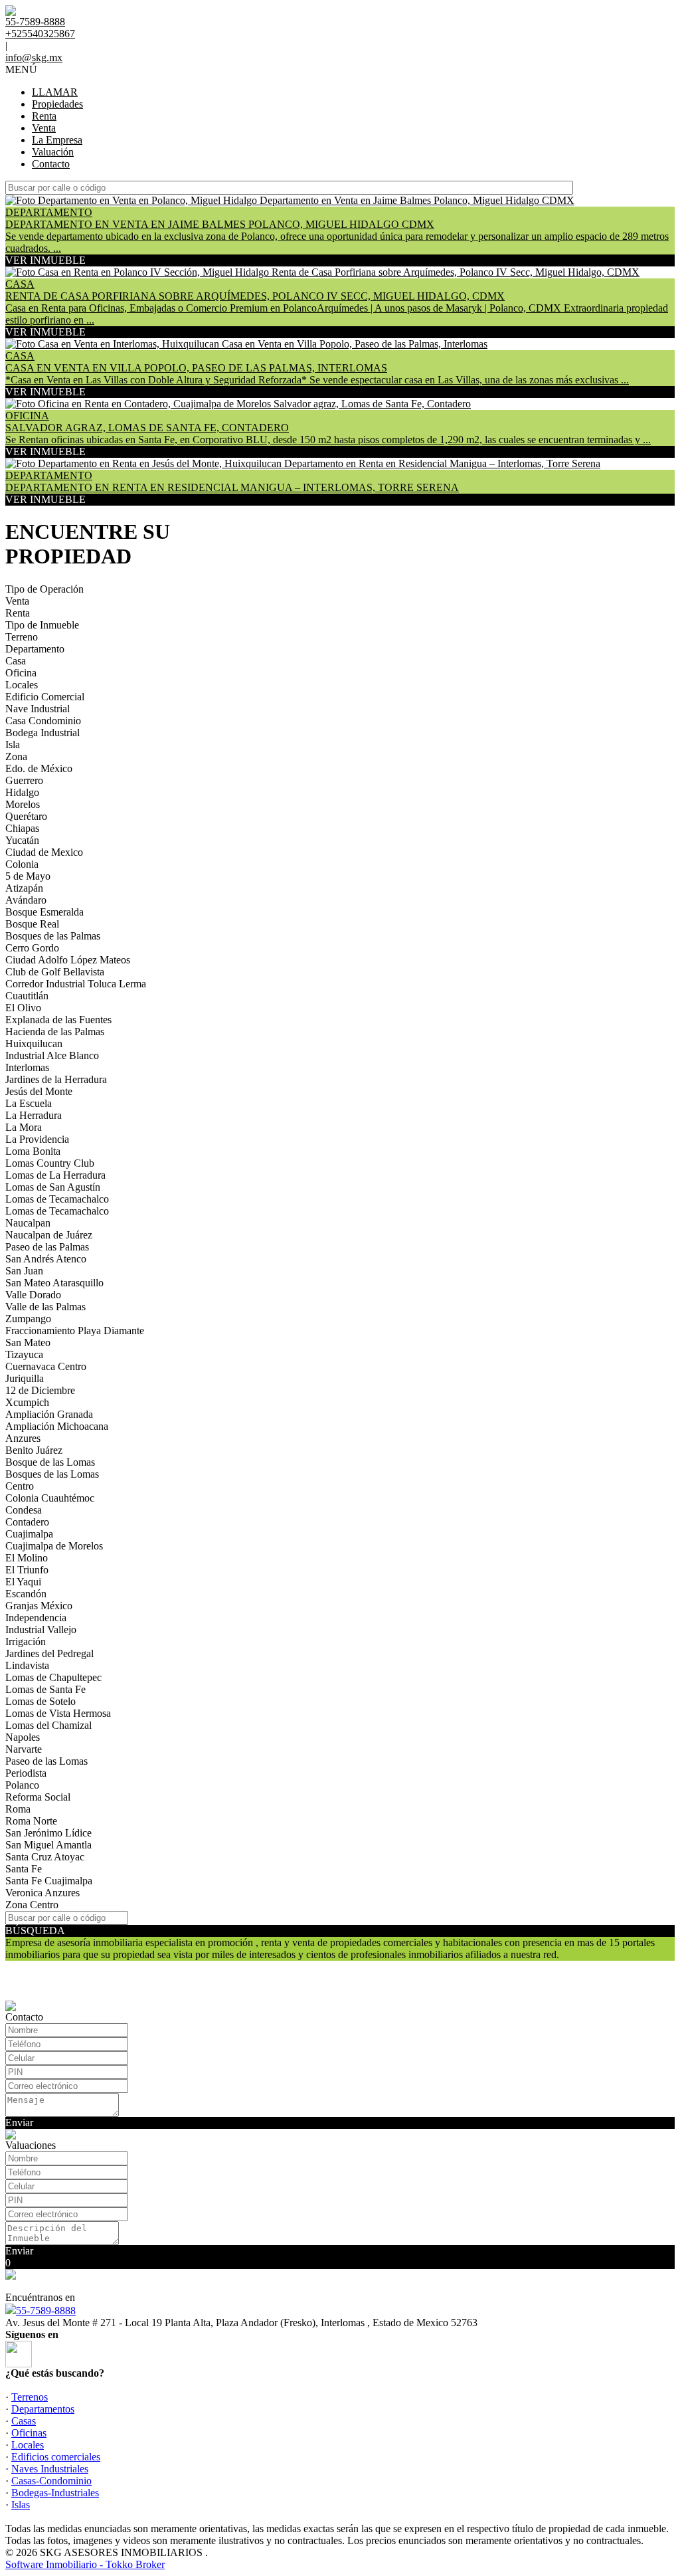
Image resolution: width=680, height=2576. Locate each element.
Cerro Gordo (32, 948)
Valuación (53, 152)
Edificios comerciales (56, 2457)
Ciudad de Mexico (44, 852)
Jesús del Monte (39, 1091)
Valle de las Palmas (45, 1307)
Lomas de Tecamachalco (57, 1199)
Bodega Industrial (42, 733)
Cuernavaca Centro (46, 1366)
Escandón (26, 1594)
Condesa (24, 1510)
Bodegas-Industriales (55, 2493)
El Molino (27, 1558)
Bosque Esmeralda (44, 912)
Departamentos (43, 2409)
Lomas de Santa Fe (45, 1689)
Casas (24, 2421)
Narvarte (24, 1749)
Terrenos (30, 2397)
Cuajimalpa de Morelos (54, 1546)
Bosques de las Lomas (52, 1474)
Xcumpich (27, 1402)
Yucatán (22, 840)
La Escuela (29, 1103)
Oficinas (29, 2433)
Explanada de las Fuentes (58, 1020)
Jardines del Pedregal (49, 1653)
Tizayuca (24, 1354)
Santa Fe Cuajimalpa (49, 1881)
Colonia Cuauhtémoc (50, 1498)
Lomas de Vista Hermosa (58, 1713)
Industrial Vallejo (41, 1630)
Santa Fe (24, 1869)
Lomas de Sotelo (41, 1701)
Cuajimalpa (29, 1534)
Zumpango (28, 1319)
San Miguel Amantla (48, 1845)
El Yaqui (23, 1582)
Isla (13, 744)
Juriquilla (25, 1378)
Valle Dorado (33, 1295)
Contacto (51, 164)
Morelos (23, 804)
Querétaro (26, 816)
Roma (18, 1809)
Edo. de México (39, 768)
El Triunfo (27, 1570)
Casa (16, 661)
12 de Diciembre (40, 1390)
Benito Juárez (34, 1450)
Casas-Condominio (51, 2481)
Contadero (27, 1522)
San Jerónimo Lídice (48, 1833)
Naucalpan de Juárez (49, 1235)
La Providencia (37, 1139)
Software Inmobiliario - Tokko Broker (85, 2564)
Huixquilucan (34, 1043)
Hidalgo (22, 792)
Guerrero (24, 780)
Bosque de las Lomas (50, 1462)
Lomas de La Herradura (55, 1175)
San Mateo (28, 1342)
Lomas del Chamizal (48, 1725)
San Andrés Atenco (46, 1259)
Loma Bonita (33, 1151)
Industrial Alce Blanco (52, 1055)
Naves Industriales (50, 2469)
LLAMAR (55, 92)
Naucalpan (28, 1223)
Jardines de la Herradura (56, 1079)
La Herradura (34, 1115)
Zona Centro (32, 1905)
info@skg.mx (34, 57)
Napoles (23, 1737)
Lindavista (27, 1665)
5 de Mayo (28, 876)
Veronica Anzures (42, 1893)
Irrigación (26, 1641)
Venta (44, 128)
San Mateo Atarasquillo (54, 1283)
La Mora (24, 1127)
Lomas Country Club (50, 1163)
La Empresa (57, 140)
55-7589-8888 (46, 2311)
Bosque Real (32, 924)
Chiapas (22, 828)
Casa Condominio (43, 721)
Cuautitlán (27, 996)
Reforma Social (38, 1797)
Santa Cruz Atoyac (45, 1857)
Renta (44, 116)
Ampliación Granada (49, 1414)
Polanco (22, 1785)
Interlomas (27, 1067)
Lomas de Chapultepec (53, 1677)
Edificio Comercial (45, 697)
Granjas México (39, 1606)
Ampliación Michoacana (57, 1426)
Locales (22, 685)
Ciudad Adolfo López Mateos (68, 960)
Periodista (26, 1773)
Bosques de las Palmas (53, 936)
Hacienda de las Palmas (55, 1032)
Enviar (19, 2123)
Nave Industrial (38, 709)
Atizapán (24, 888)
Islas (21, 2505)
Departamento (35, 649)
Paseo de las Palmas (47, 1247)
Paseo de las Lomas (46, 1761)
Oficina (21, 673)
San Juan (24, 1271)
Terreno (22, 637)
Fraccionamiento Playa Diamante (75, 1331)
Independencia (36, 1618)
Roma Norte (31, 1821)
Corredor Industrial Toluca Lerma (76, 984)
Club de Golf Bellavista (55, 972)
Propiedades (57, 104)
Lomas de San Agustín (53, 1187)
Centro (20, 1486)
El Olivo (23, 1008)
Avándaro (26, 900)
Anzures (23, 1438)
